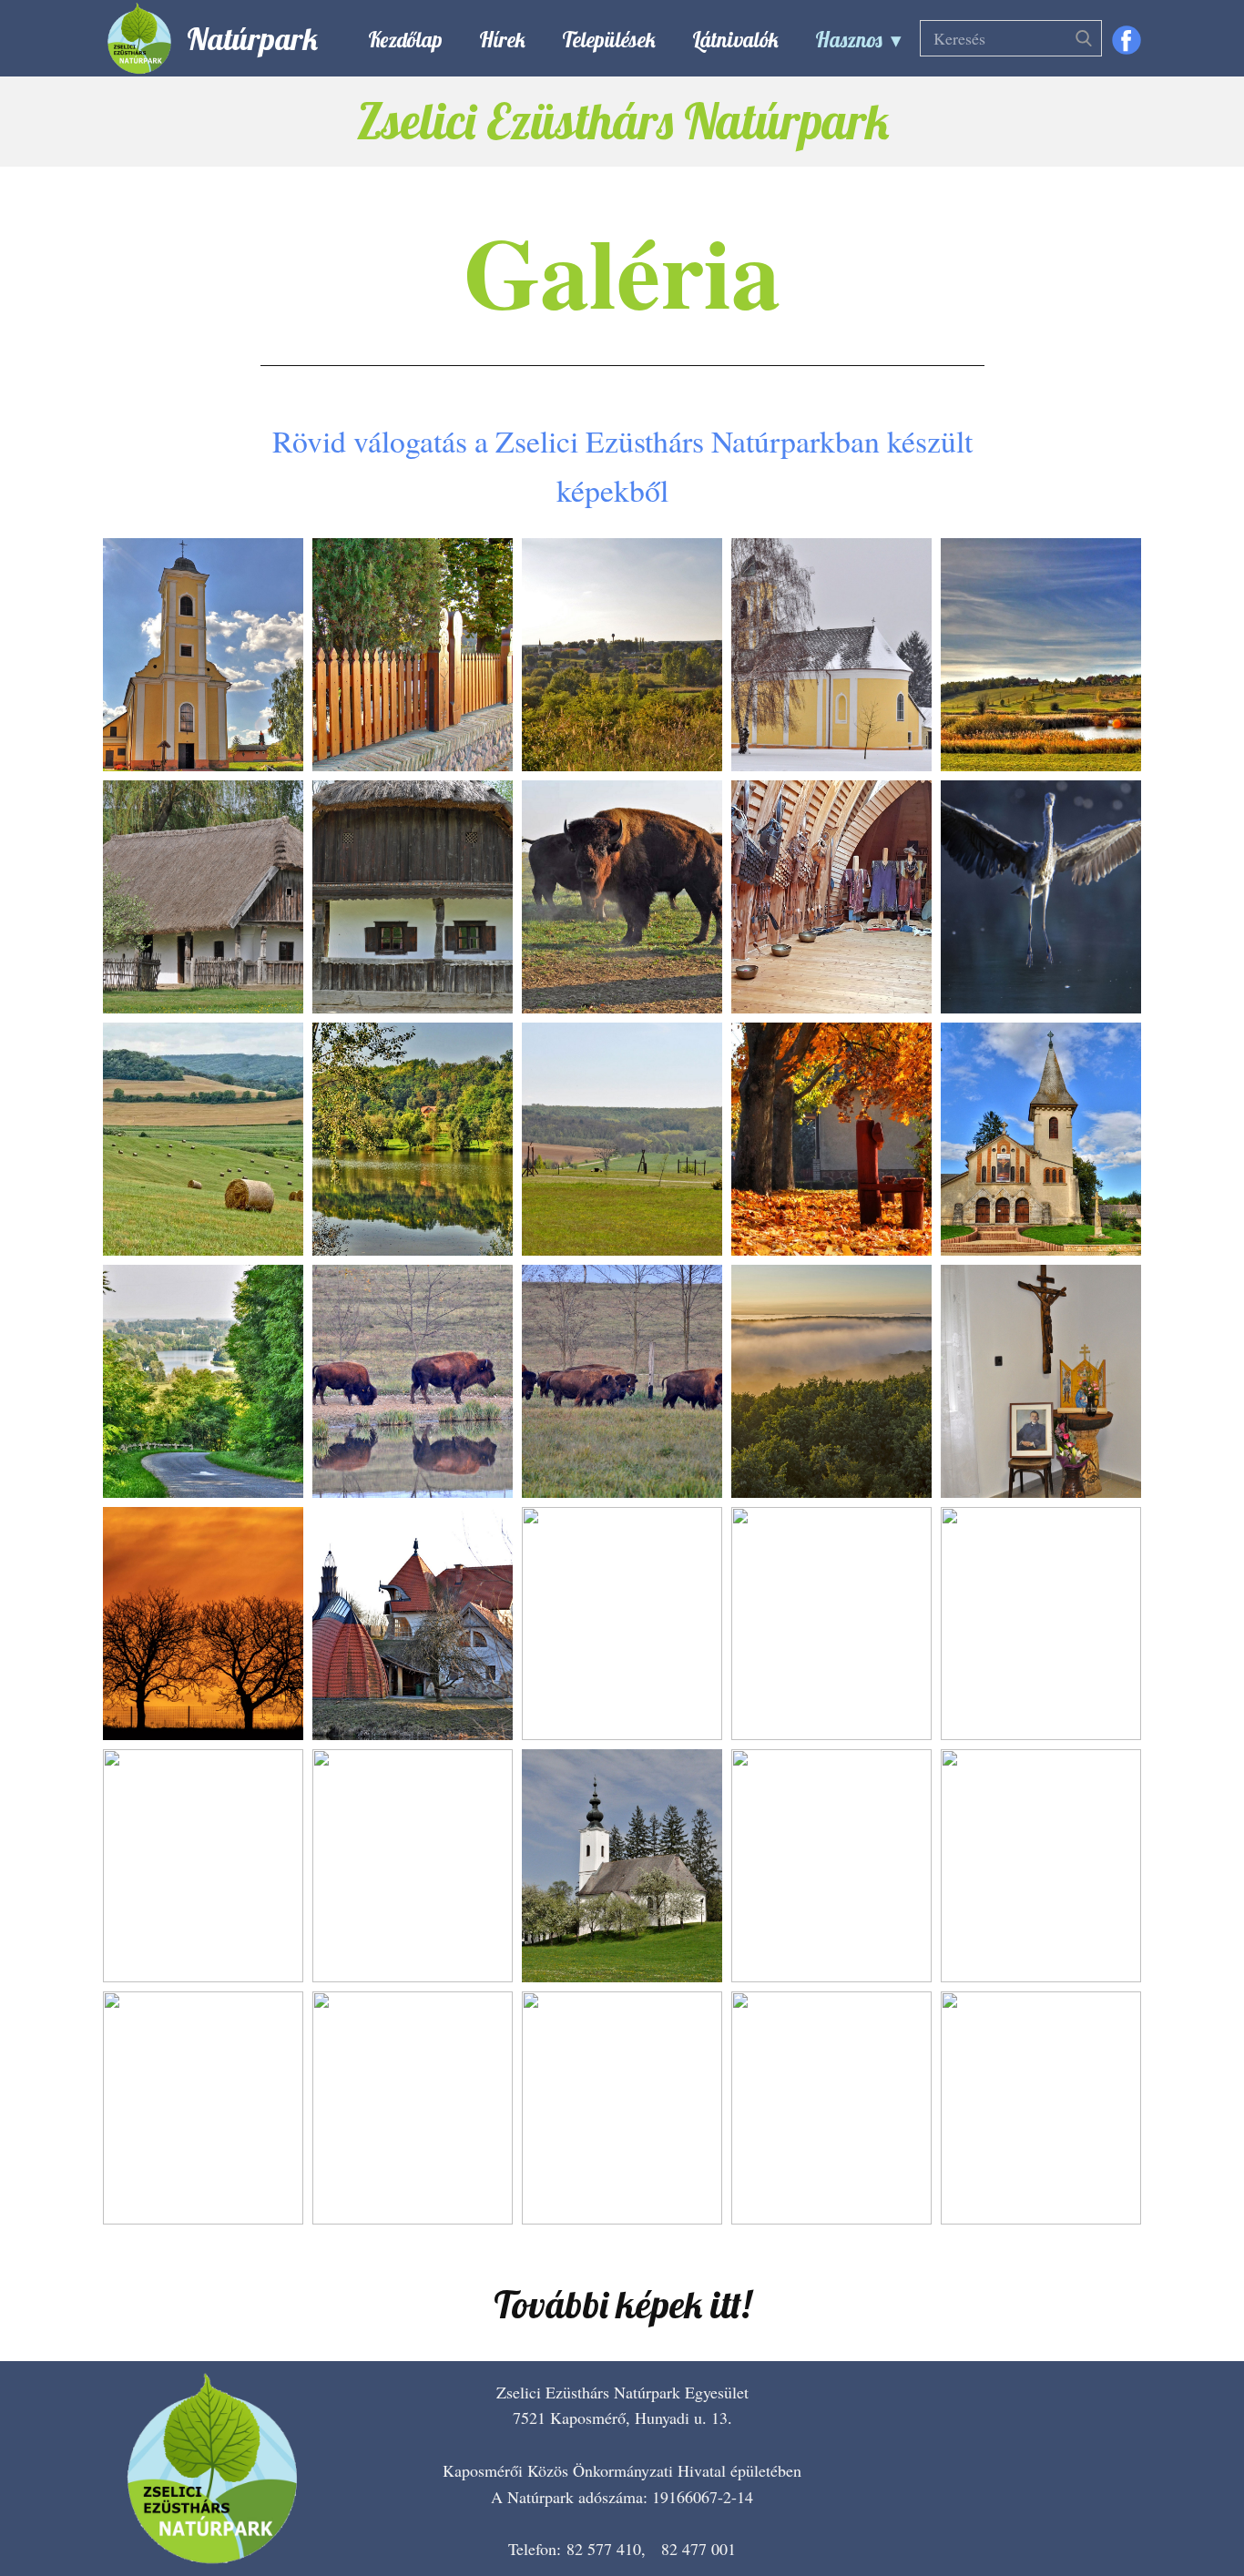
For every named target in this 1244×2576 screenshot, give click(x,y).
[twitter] (1107, 2512)
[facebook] (1127, 40)
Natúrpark (252, 39)
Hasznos (849, 40)
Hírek (502, 40)
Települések (609, 40)
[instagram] (1162, 2512)
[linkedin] (1217, 2512)
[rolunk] (212, 2469)
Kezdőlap (405, 40)
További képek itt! (622, 2304)
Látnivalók (735, 40)
